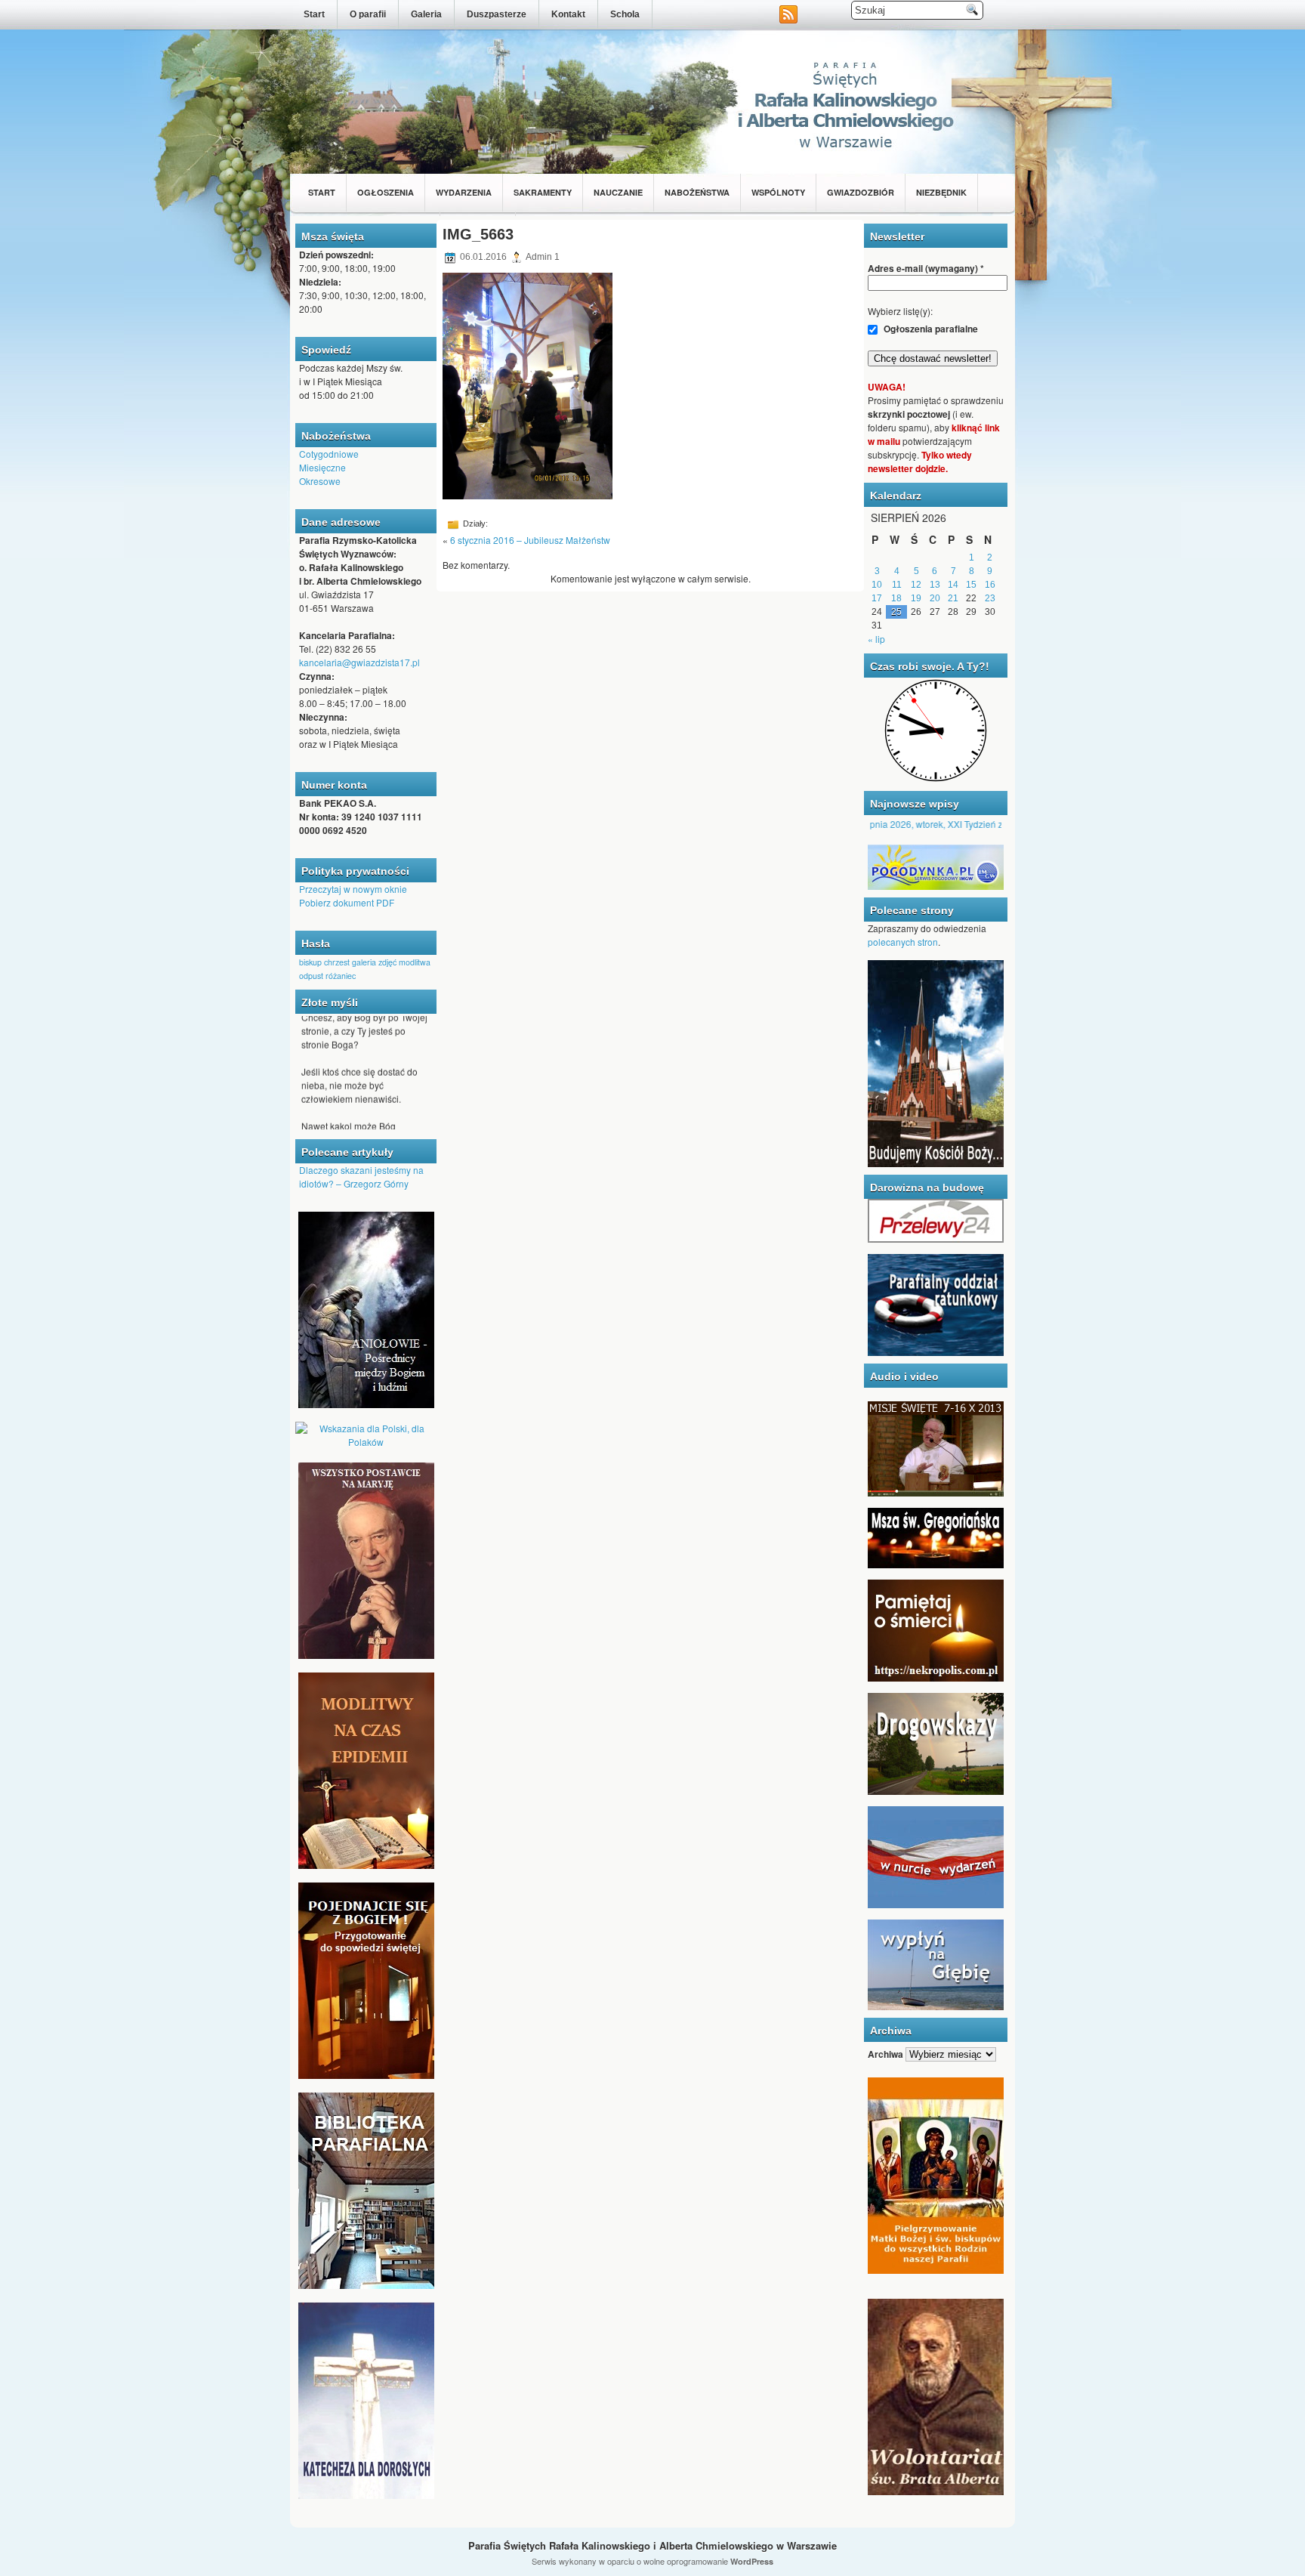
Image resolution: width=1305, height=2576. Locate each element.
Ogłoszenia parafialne (930, 329)
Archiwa (885, 2054)
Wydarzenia (464, 192)
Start (314, 14)
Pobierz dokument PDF (347, 902)
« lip (876, 639)
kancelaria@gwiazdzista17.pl (359, 662)
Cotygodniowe (329, 454)
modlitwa (415, 962)
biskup (310, 962)
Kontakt (568, 14)
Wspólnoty (778, 192)
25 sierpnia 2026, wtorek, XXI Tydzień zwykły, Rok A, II (923, 824)
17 (877, 598)
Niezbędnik (941, 192)
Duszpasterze (497, 14)
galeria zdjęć (374, 962)
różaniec (341, 976)
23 (990, 598)
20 (935, 598)
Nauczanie (618, 192)
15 (971, 585)
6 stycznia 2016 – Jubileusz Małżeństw (530, 540)
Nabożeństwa (697, 192)
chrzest (337, 962)
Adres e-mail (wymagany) (926, 268)
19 (916, 598)
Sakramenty (543, 192)
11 (897, 585)
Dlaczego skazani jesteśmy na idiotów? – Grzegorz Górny (361, 1177)
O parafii (368, 14)
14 (953, 585)
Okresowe (320, 481)
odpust (311, 976)
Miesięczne (322, 467)
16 (990, 585)
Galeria (426, 14)
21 (953, 598)
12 (916, 585)
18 (896, 598)
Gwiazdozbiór (861, 192)
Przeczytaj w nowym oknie (353, 889)
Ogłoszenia (386, 192)
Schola (625, 14)
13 (935, 585)
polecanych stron (903, 942)
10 (877, 585)
